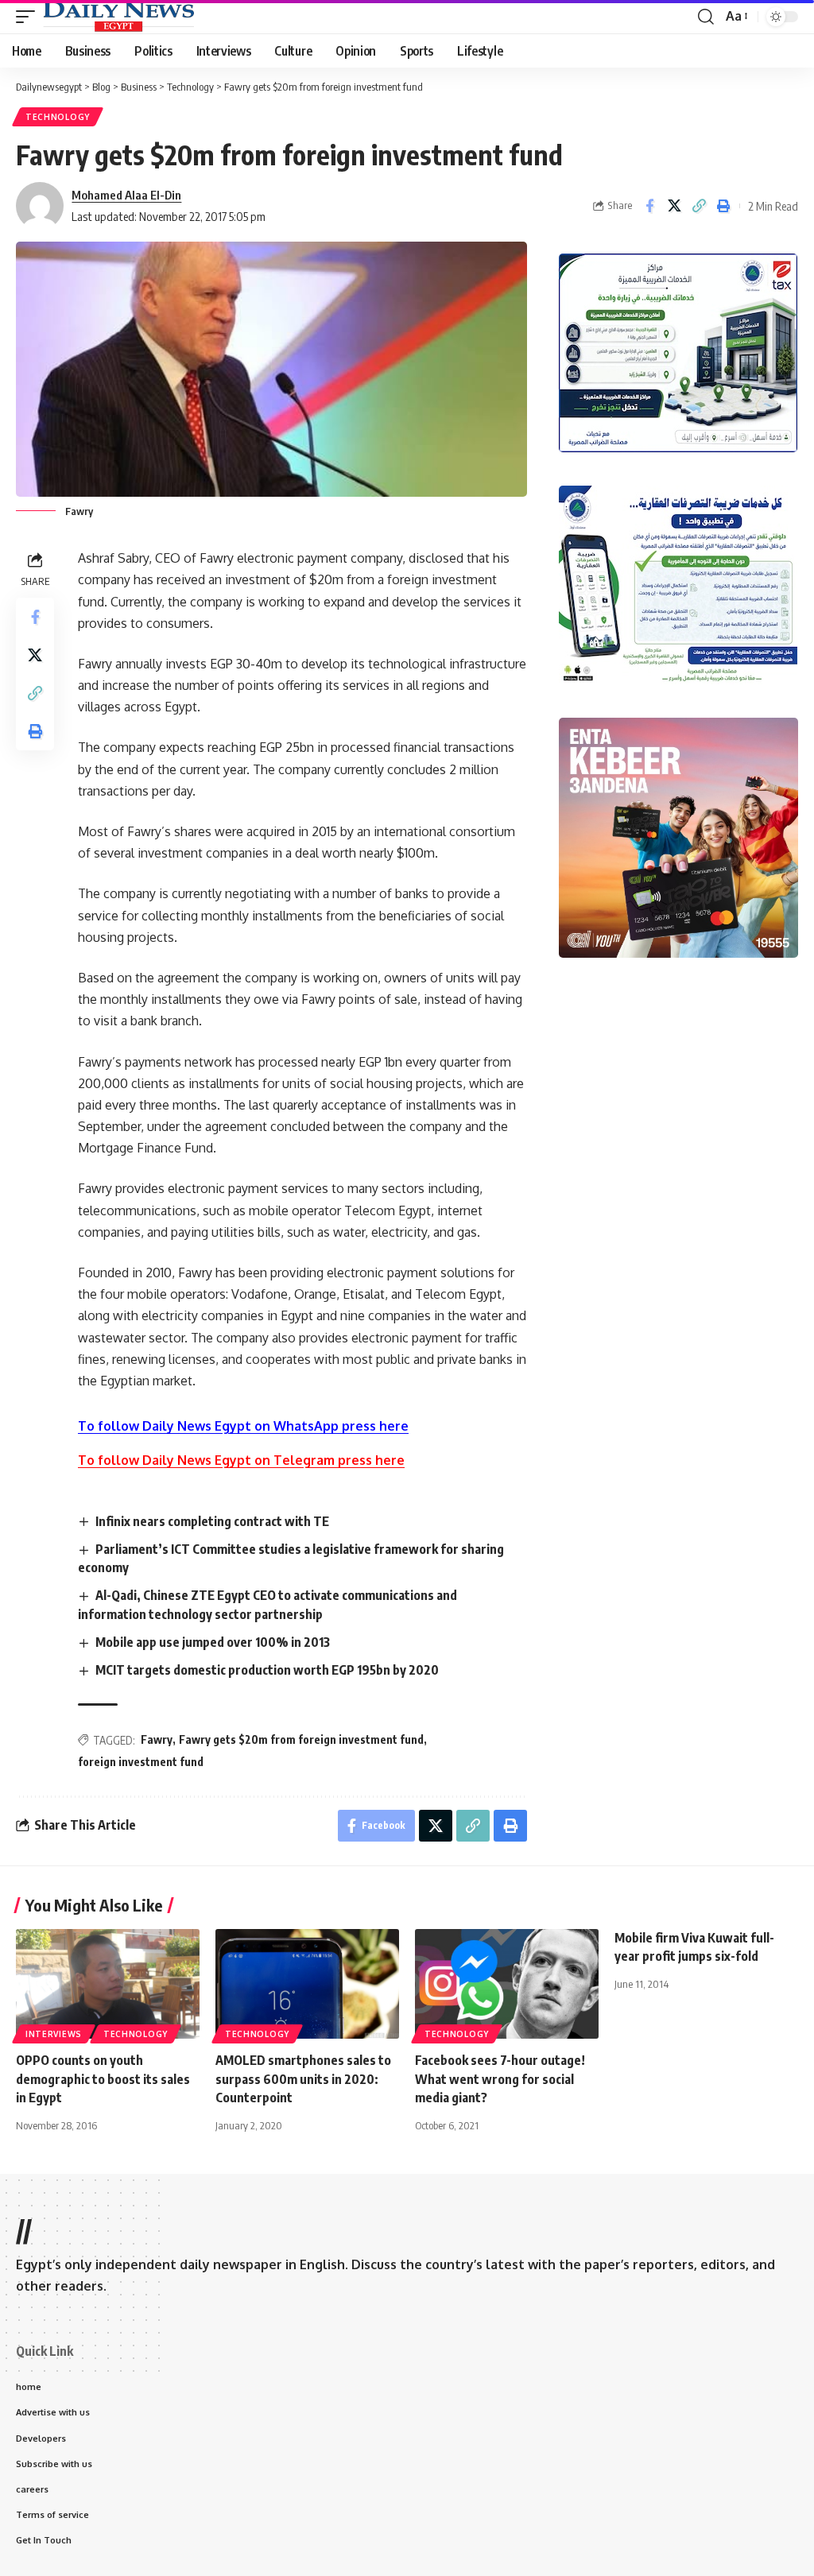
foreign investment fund (141, 1762)
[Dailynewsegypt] (118, 17)
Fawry (157, 1739)
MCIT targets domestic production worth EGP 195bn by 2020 (267, 1670)
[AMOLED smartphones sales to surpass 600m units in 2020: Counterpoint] (307, 1984)
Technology (58, 117)
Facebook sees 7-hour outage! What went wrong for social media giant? (500, 2078)
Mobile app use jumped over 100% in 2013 (213, 1642)
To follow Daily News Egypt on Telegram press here (241, 1460)
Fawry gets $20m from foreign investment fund (301, 1739)
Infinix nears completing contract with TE (212, 1521)
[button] (29, 17)
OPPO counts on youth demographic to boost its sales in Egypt (103, 2078)
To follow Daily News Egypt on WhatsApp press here (243, 1426)
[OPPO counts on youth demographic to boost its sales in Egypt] (108, 1984)
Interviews (54, 2034)
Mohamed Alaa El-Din (126, 195)
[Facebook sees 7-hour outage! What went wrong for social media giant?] (507, 1984)
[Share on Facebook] (649, 206)
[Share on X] (674, 206)
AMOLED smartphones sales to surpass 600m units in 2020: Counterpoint (303, 2078)
